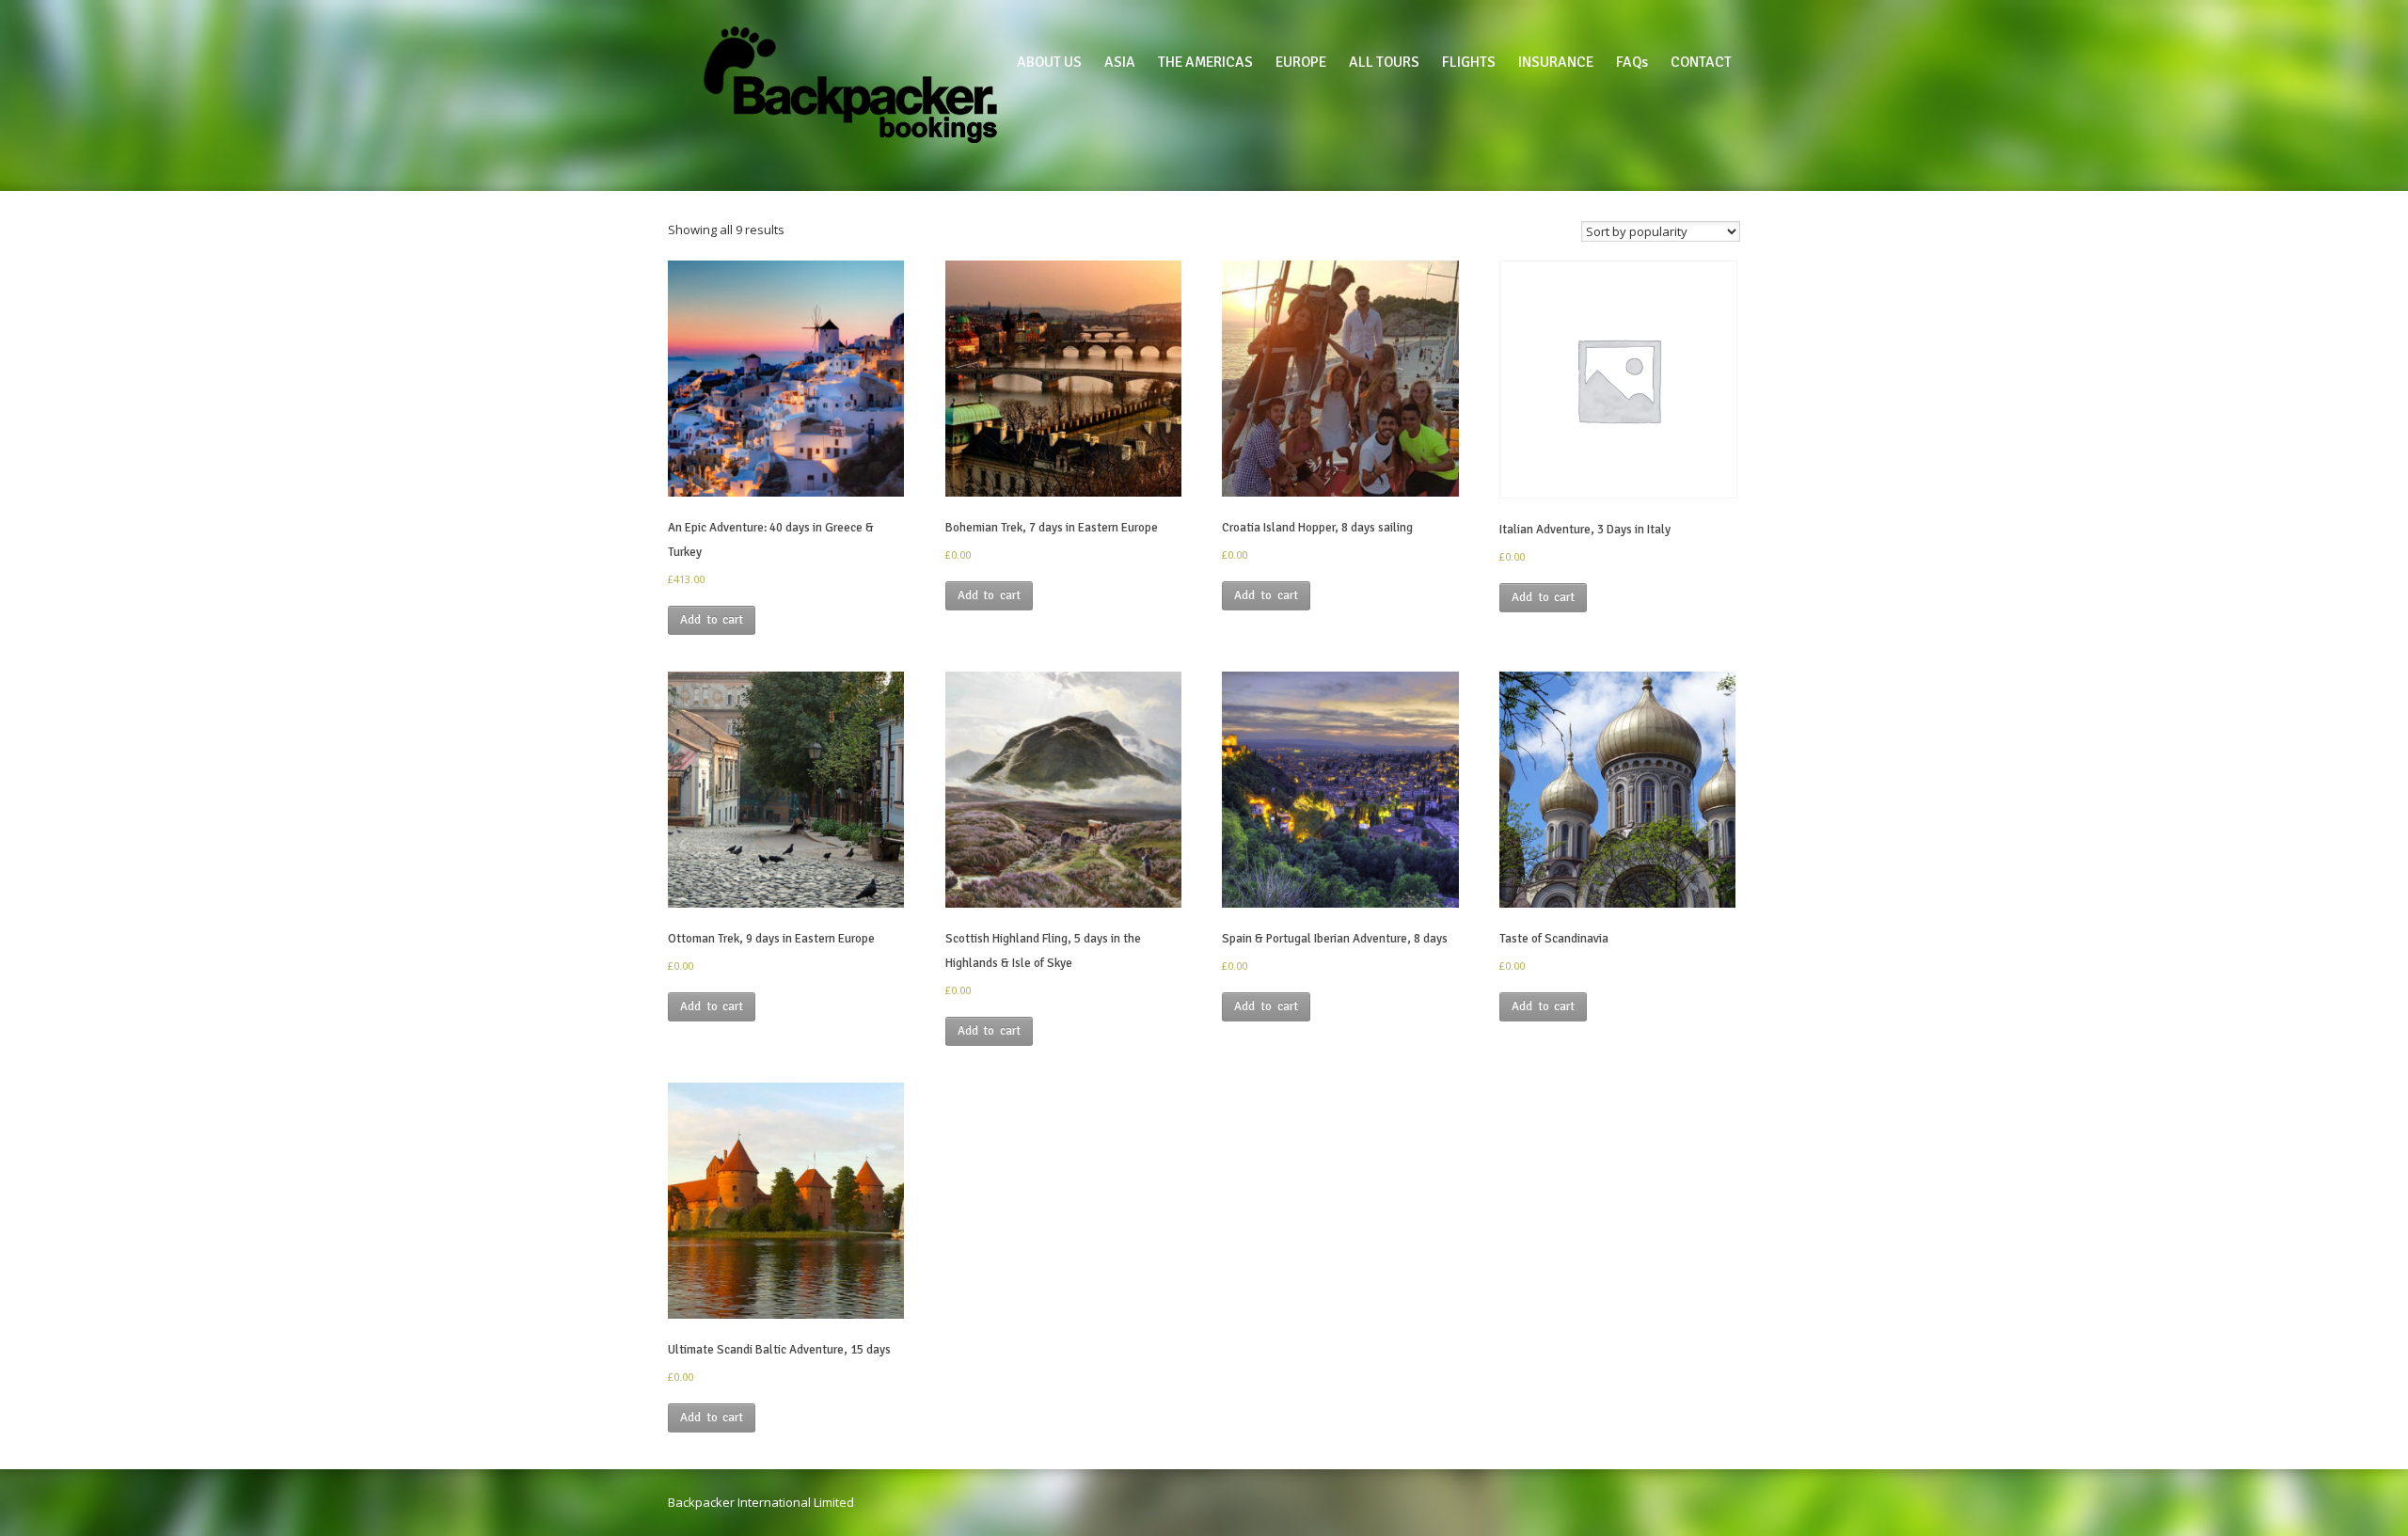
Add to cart (712, 620)
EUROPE (1301, 62)
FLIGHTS (1469, 62)
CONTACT (1701, 62)
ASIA (1120, 62)
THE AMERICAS (1205, 62)
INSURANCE (1556, 62)
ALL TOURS (1384, 62)
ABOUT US (1049, 62)
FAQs (1632, 62)
